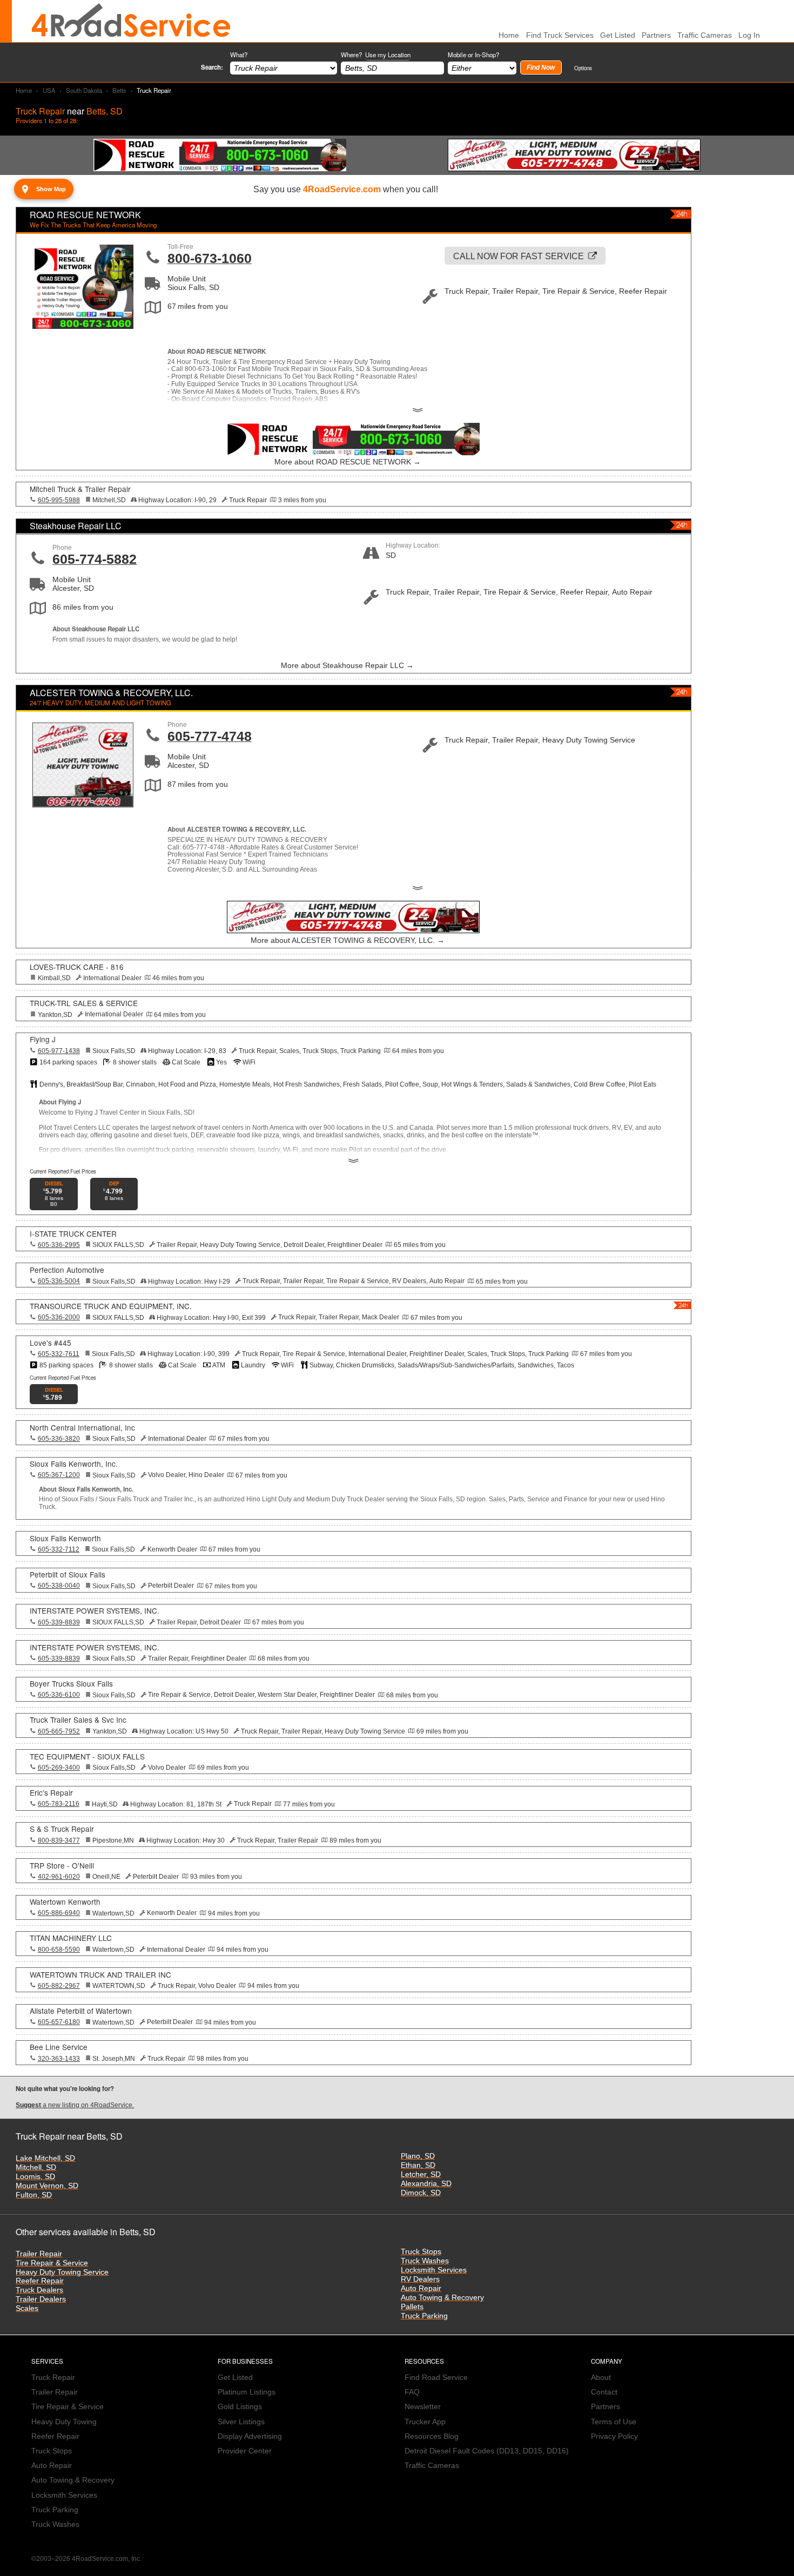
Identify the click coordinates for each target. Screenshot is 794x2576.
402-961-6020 (59, 1877)
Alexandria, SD (426, 2184)
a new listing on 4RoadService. (75, 2105)
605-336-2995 (59, 1245)
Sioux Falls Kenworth (65, 1538)
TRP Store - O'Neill (62, 1865)
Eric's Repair (51, 1792)
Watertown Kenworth (65, 1901)
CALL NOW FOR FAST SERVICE (519, 256)
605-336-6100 (59, 1695)
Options (583, 68)
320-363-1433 (59, 2059)
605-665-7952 (59, 1731)
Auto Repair (421, 2288)
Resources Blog (432, 2436)
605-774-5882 (95, 559)
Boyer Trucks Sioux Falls (71, 1683)
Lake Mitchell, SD (45, 2158)
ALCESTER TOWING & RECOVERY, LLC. (111, 693)
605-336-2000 (59, 1317)
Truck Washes (425, 2261)
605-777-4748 (210, 736)
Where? (376, 55)
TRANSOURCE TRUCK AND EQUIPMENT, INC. (111, 1306)
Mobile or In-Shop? (473, 55)
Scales (27, 2308)
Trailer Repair (39, 2254)
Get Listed (618, 35)
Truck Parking (424, 2316)
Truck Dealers (39, 2290)
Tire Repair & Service (52, 2263)
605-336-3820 (59, 1439)
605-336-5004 (59, 1281)
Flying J (43, 1039)
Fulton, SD (34, 2195)
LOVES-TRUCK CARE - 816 (77, 967)
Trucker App (425, 2422)
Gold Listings (240, 2407)
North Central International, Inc (82, 1427)
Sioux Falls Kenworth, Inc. (74, 1464)
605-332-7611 (59, 1354)
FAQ (412, 2392)
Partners (656, 35)
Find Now (541, 68)
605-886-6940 (59, 1913)
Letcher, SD (421, 2174)
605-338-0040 (59, 1586)
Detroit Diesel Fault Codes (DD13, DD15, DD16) (487, 2451)
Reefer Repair (40, 2281)
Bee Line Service (59, 2047)
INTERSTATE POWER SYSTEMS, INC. (95, 1610)
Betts (119, 90)
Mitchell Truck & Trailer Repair (80, 489)
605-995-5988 (59, 500)
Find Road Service (436, 2378)
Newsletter (423, 2407)
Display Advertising (250, 2436)
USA (49, 90)
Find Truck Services (560, 35)
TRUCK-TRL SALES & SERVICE (84, 1003)
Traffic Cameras (705, 35)
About (601, 2378)
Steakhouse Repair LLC (76, 526)
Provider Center (245, 2451)
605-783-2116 (59, 1804)
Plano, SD (418, 2156)
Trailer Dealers (41, 2299)
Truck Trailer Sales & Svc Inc (78, 1719)
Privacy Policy (614, 2436)
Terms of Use (614, 2422)
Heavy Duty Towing (64, 2422)
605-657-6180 (59, 2022)
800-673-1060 (210, 258)
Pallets (412, 2307)
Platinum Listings (247, 2392)
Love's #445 (51, 1343)
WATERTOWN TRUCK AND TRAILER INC (100, 1974)
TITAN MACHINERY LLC (71, 1938)
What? (239, 55)
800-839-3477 (59, 1840)
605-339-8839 (59, 1622)
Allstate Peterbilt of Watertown (81, 2011)
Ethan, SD (418, 2165)
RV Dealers (420, 2279)
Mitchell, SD (36, 2167)
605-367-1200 (59, 1475)
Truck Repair (53, 2378)
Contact (604, 2392)
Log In (749, 35)
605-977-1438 (59, 1051)
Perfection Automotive (67, 1270)
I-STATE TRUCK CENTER (73, 1233)
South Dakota (84, 90)
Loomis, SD (35, 2177)
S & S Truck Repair (62, 1829)
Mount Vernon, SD (47, 2186)
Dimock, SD (421, 2193)
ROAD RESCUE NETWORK (85, 215)
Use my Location (388, 55)
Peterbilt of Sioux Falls (68, 1574)
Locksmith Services (434, 2270)
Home (24, 90)
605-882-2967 (59, 1986)
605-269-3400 (59, 1768)
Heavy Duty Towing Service (62, 2272)
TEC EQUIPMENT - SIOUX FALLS (87, 1756)
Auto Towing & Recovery (442, 2298)
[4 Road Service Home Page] (131, 21)
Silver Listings (241, 2422)
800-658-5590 (59, 1950)
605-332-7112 (59, 1549)
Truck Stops (421, 2252)
